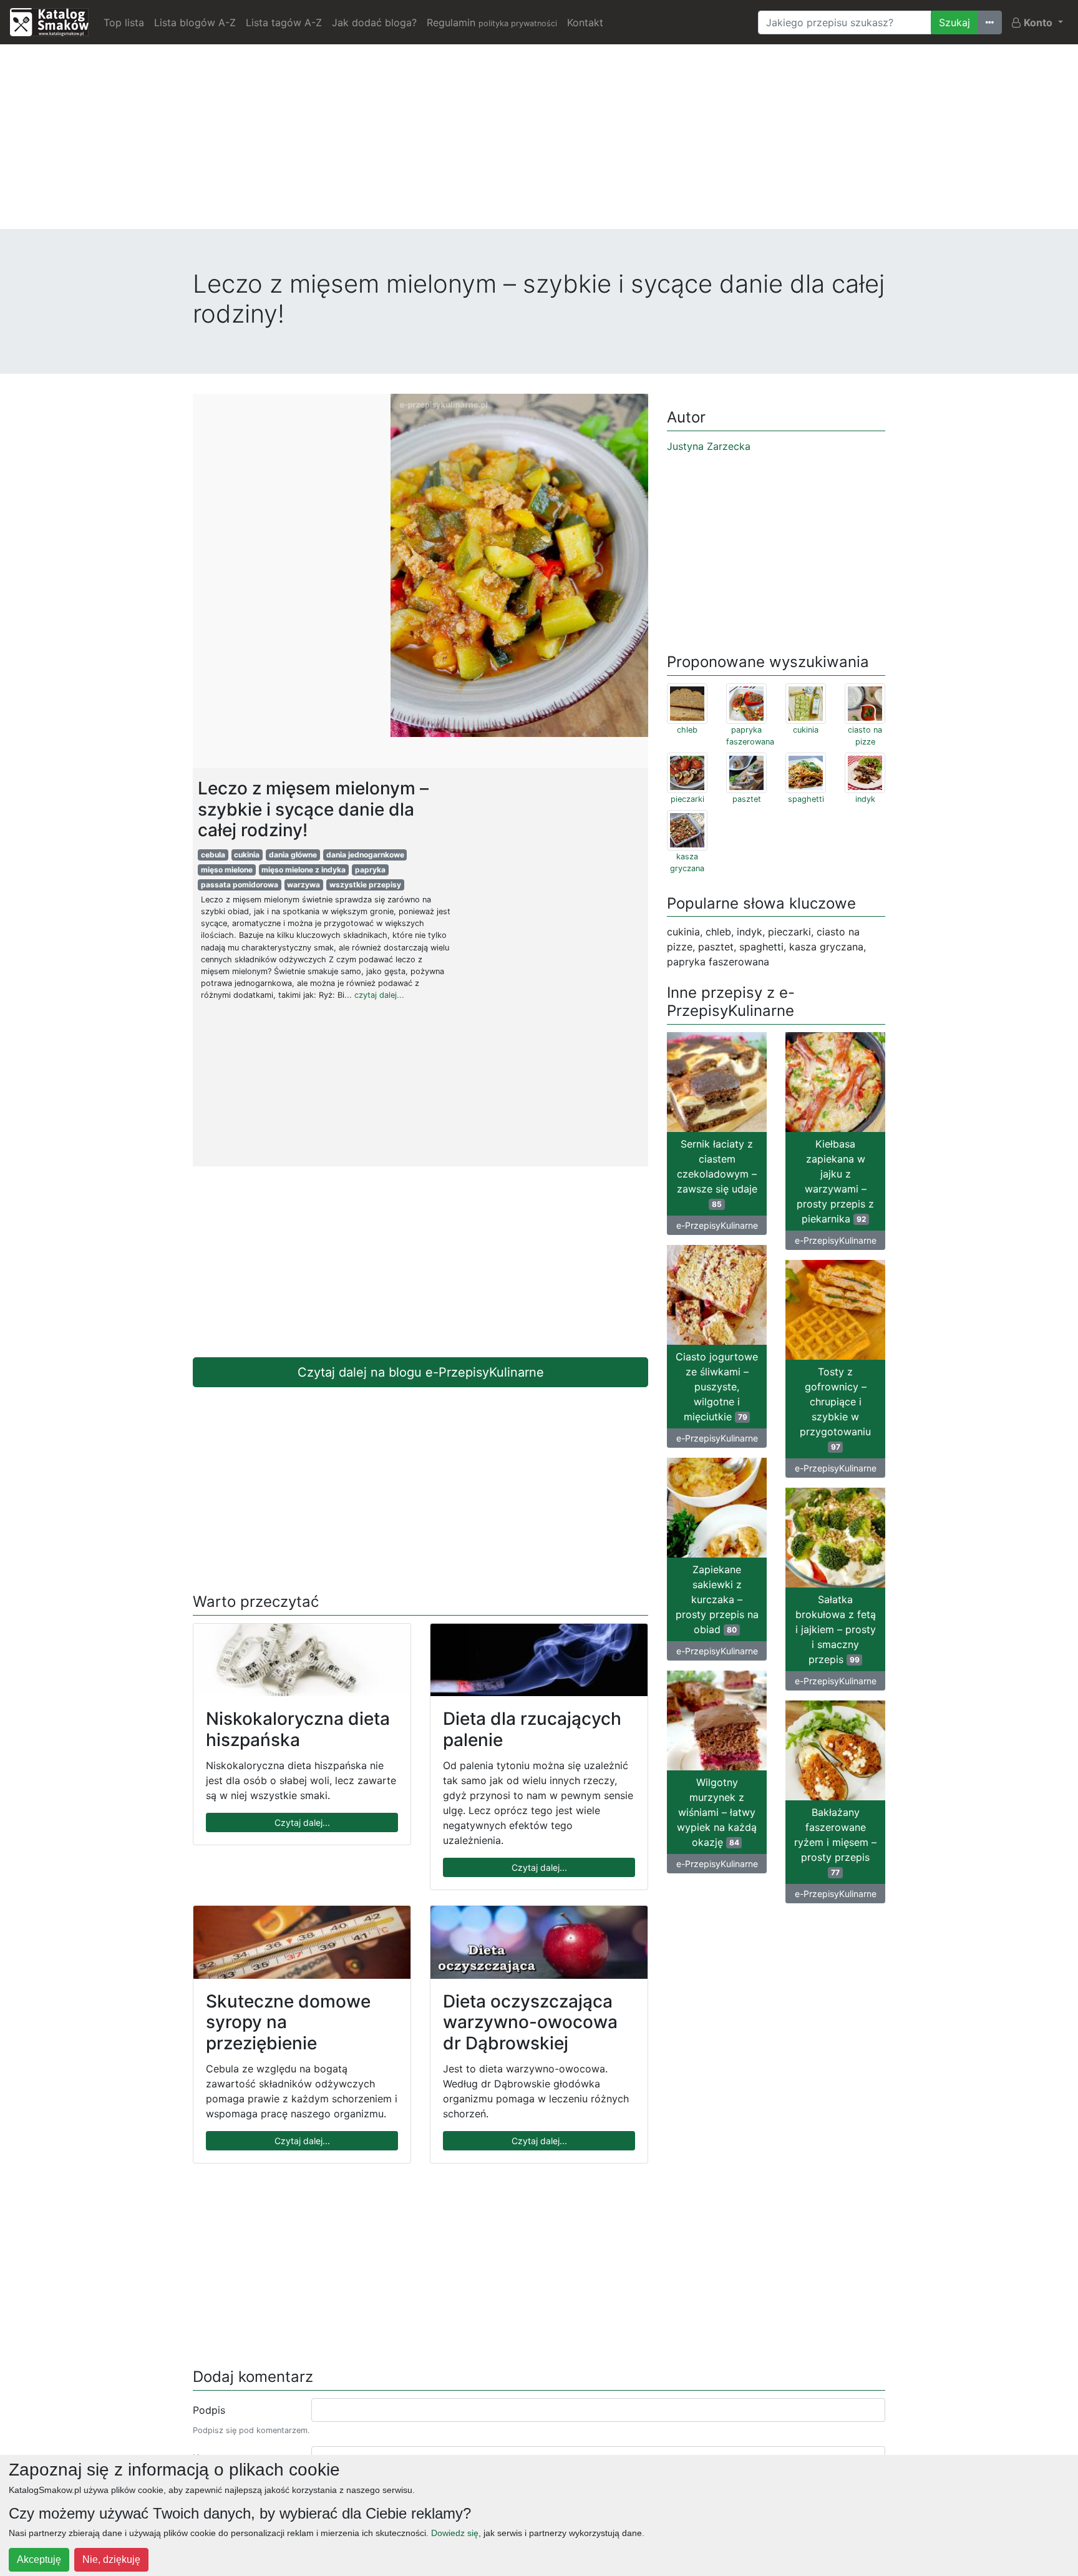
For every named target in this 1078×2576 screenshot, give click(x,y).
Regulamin (492, 22)
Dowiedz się (455, 2533)
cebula (213, 855)
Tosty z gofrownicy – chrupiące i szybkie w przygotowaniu (835, 1408)
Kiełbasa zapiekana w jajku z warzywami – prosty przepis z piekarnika (835, 1181)
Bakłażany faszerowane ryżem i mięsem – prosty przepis (835, 1842)
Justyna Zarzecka (709, 446)
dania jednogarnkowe (365, 855)
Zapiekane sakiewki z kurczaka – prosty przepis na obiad (717, 1599)
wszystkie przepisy (365, 885)
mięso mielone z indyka (303, 870)
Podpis (209, 2410)
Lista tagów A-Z (284, 22)
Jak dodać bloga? (374, 22)
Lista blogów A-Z (195, 22)
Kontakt (585, 22)
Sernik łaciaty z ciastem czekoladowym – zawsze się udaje (717, 1173)
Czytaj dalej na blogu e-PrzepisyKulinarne (421, 1372)
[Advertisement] (539, 142)
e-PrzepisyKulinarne (717, 1225)
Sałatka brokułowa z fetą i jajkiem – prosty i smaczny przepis (836, 1629)
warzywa (303, 885)
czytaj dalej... (379, 995)
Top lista (124, 22)
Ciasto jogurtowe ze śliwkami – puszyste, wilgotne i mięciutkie (717, 1387)
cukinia (247, 855)
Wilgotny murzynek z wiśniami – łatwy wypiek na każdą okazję (717, 1812)
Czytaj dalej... (302, 1822)
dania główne (293, 855)
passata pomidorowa (240, 885)
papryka (370, 870)
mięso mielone (227, 870)
